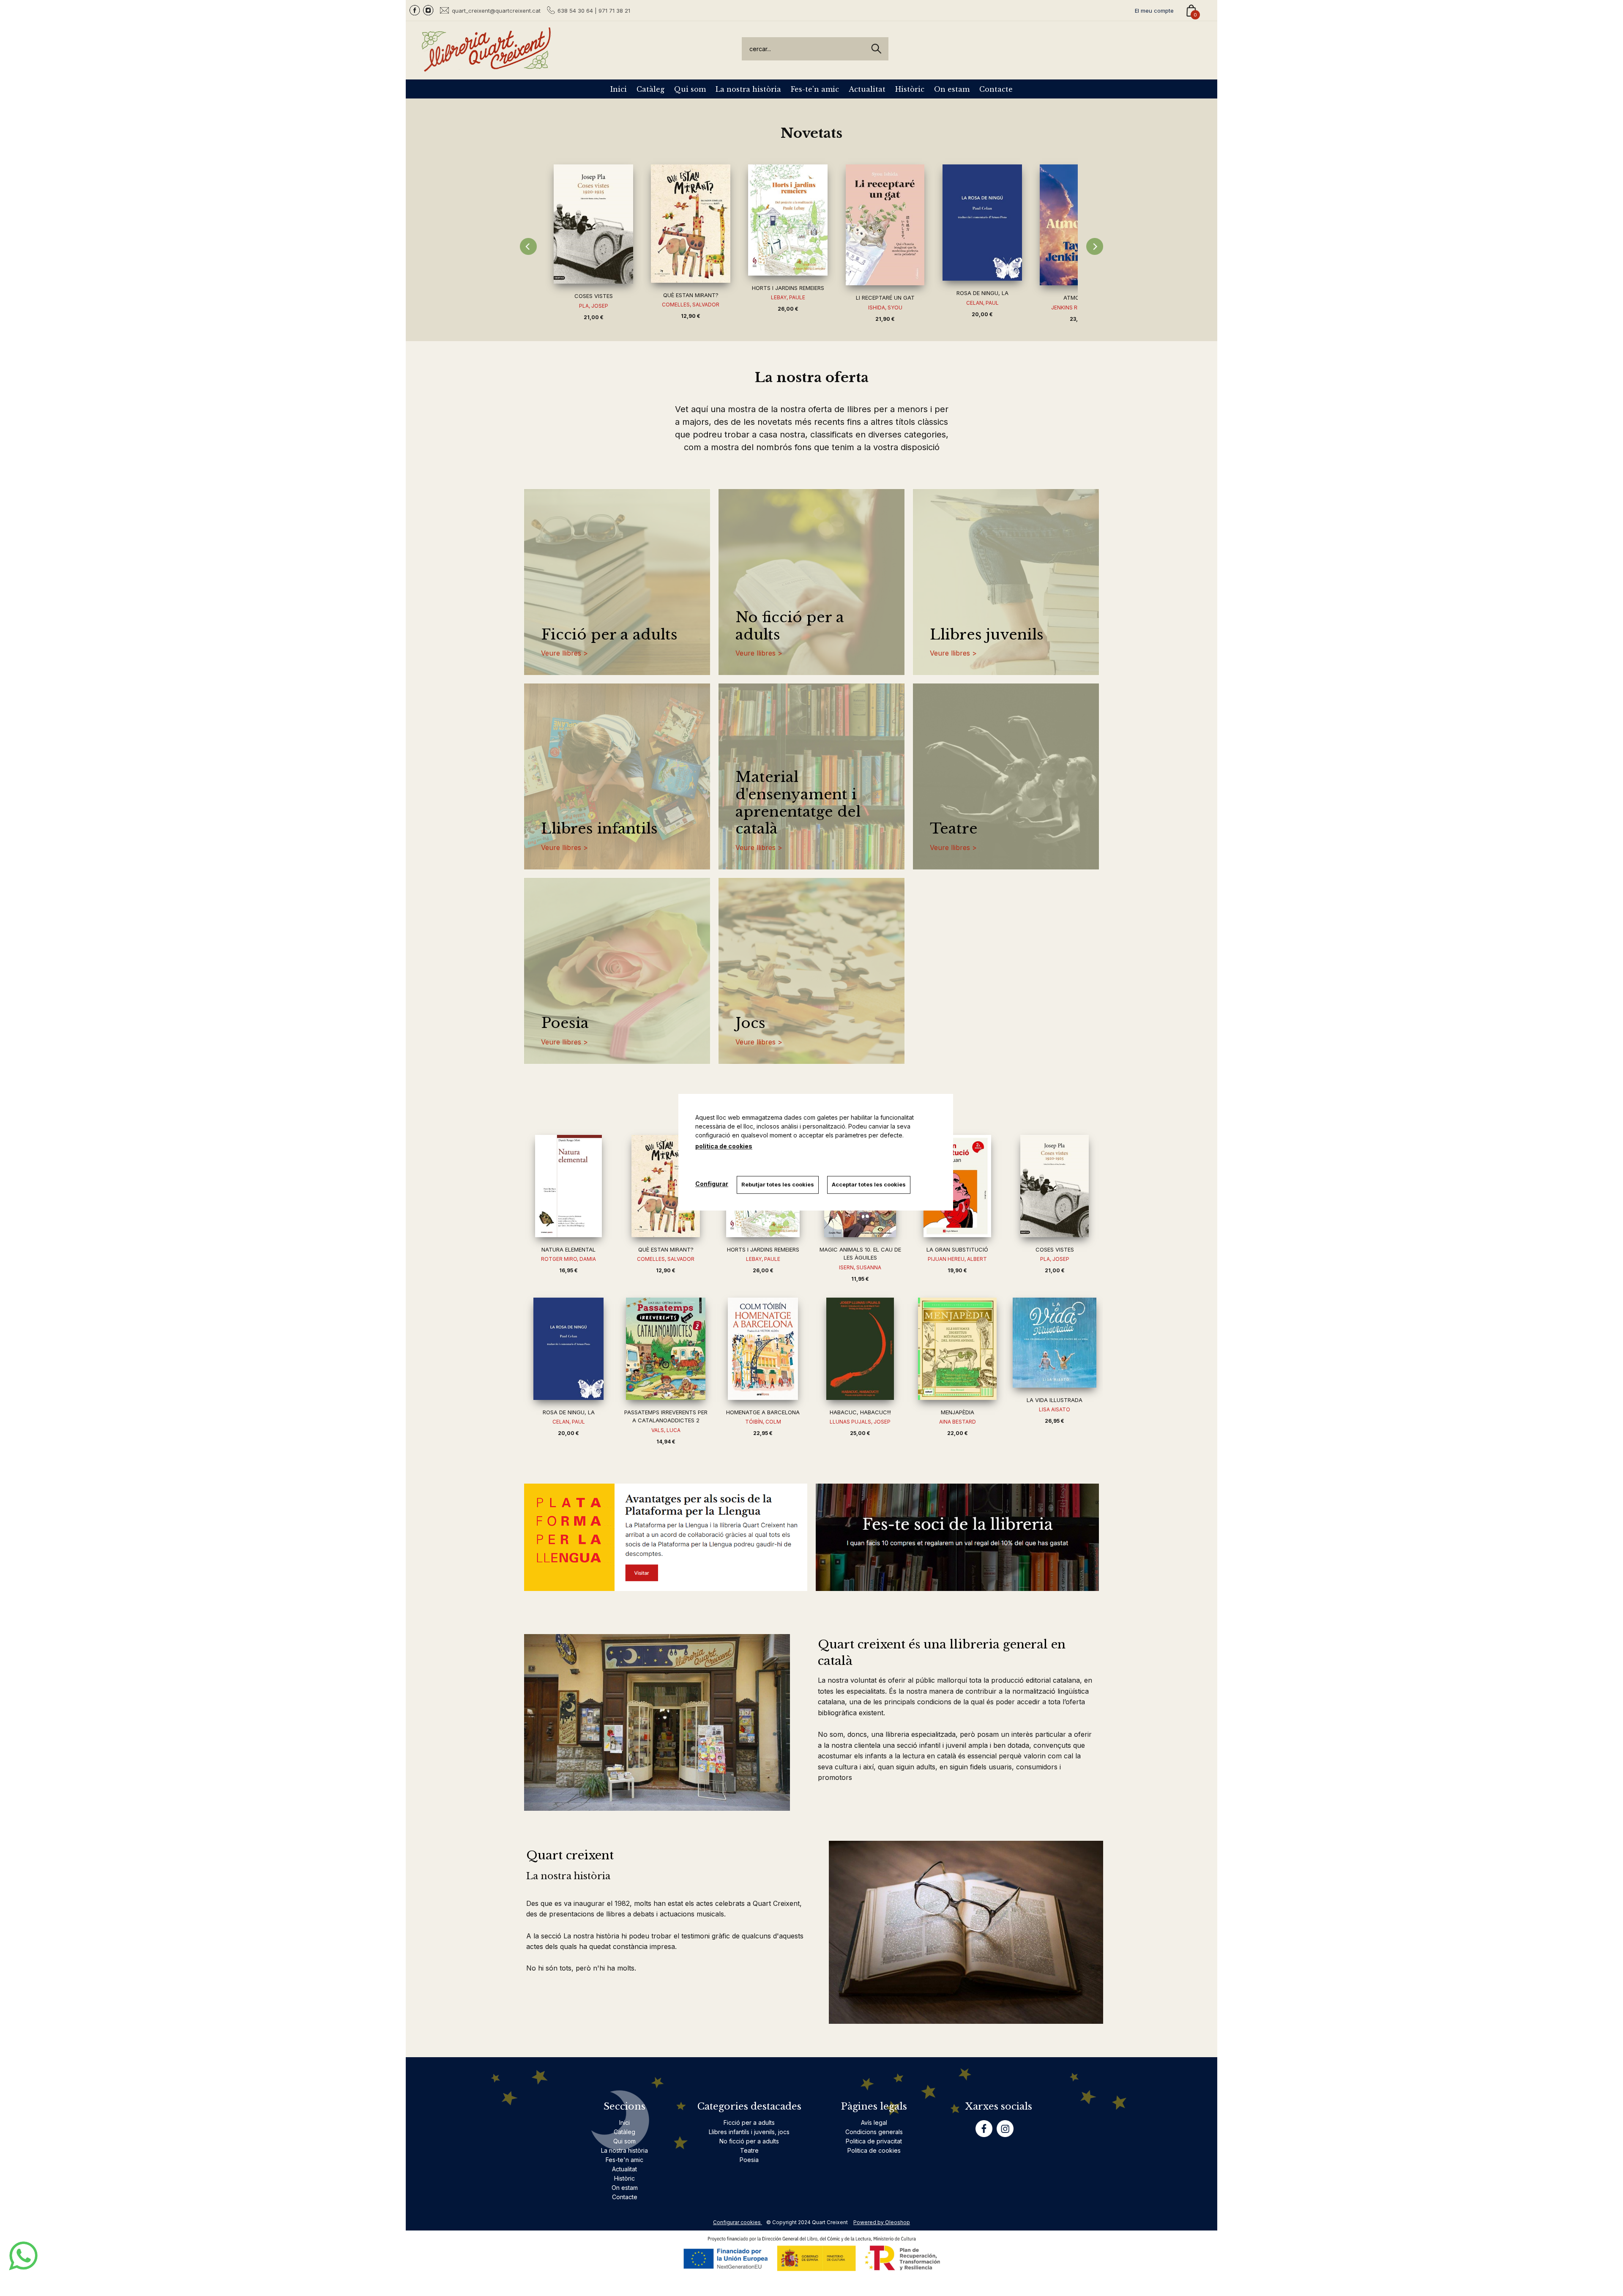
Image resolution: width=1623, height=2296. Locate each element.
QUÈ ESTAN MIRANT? (691, 295)
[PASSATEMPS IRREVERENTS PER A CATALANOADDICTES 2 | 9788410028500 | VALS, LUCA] (666, 1349)
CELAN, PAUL (982, 303)
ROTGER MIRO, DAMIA (568, 1259)
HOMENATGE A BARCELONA (763, 1412)
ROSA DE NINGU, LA (982, 293)
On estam (952, 89)
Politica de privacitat (874, 2141)
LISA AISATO (1055, 1409)
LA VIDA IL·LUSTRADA (1055, 1400)
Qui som (690, 89)
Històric (910, 89)
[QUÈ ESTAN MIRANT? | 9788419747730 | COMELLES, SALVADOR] (691, 223)
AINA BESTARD (958, 1422)
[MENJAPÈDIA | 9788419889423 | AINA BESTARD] (957, 1349)
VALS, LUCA (666, 1430)
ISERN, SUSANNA (860, 1267)
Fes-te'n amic (815, 89)
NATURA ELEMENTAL (568, 1249)
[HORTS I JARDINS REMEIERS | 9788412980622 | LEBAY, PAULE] (788, 220)
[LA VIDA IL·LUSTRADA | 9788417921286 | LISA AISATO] (1055, 1343)
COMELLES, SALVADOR (691, 305)
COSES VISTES (594, 296)
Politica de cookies (874, 2150)
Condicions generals (874, 2132)
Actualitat (867, 89)
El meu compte (1154, 11)
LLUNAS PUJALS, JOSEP (860, 1422)
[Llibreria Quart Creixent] (486, 67)
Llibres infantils (599, 829)
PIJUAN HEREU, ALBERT (957, 1259)
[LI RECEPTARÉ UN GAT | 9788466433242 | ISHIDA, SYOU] (885, 225)
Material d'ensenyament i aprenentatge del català (798, 803)
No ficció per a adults (790, 626)
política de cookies (724, 1146)
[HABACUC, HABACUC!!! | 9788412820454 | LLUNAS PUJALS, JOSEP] (860, 1349)
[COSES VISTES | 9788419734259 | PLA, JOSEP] (593, 224)
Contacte (996, 89)
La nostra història (748, 89)
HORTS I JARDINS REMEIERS (788, 288)
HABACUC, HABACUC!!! (860, 1412)
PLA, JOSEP (594, 306)
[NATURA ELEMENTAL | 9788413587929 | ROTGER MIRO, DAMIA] (568, 1186)
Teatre (954, 829)
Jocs (750, 1023)
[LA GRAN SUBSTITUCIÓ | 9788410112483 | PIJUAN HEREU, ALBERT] (957, 1186)
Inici (619, 89)
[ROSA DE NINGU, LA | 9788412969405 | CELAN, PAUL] (982, 223)
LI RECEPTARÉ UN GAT (885, 298)
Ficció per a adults (609, 635)
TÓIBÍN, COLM (763, 1422)
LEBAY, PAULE (788, 297)
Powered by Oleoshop (882, 2222)
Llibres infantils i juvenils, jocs (749, 2132)
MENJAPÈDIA (958, 1412)
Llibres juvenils (987, 635)
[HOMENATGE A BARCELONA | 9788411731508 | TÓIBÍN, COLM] (763, 1349)
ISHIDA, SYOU (885, 307)
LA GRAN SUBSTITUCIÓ (957, 1249)
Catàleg (650, 89)
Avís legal (874, 2122)
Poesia (565, 1023)
